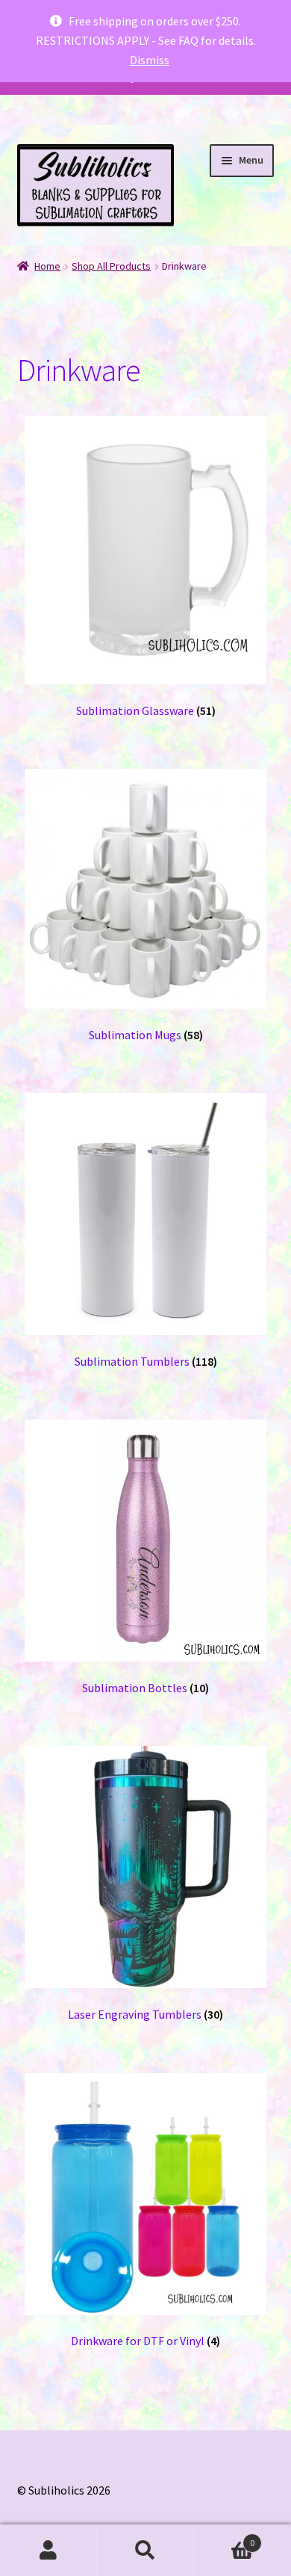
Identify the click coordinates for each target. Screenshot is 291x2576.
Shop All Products (111, 266)
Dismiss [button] (150, 60)
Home (47, 266)
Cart (224, 2538)
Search (145, 2551)
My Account (48, 2551)
